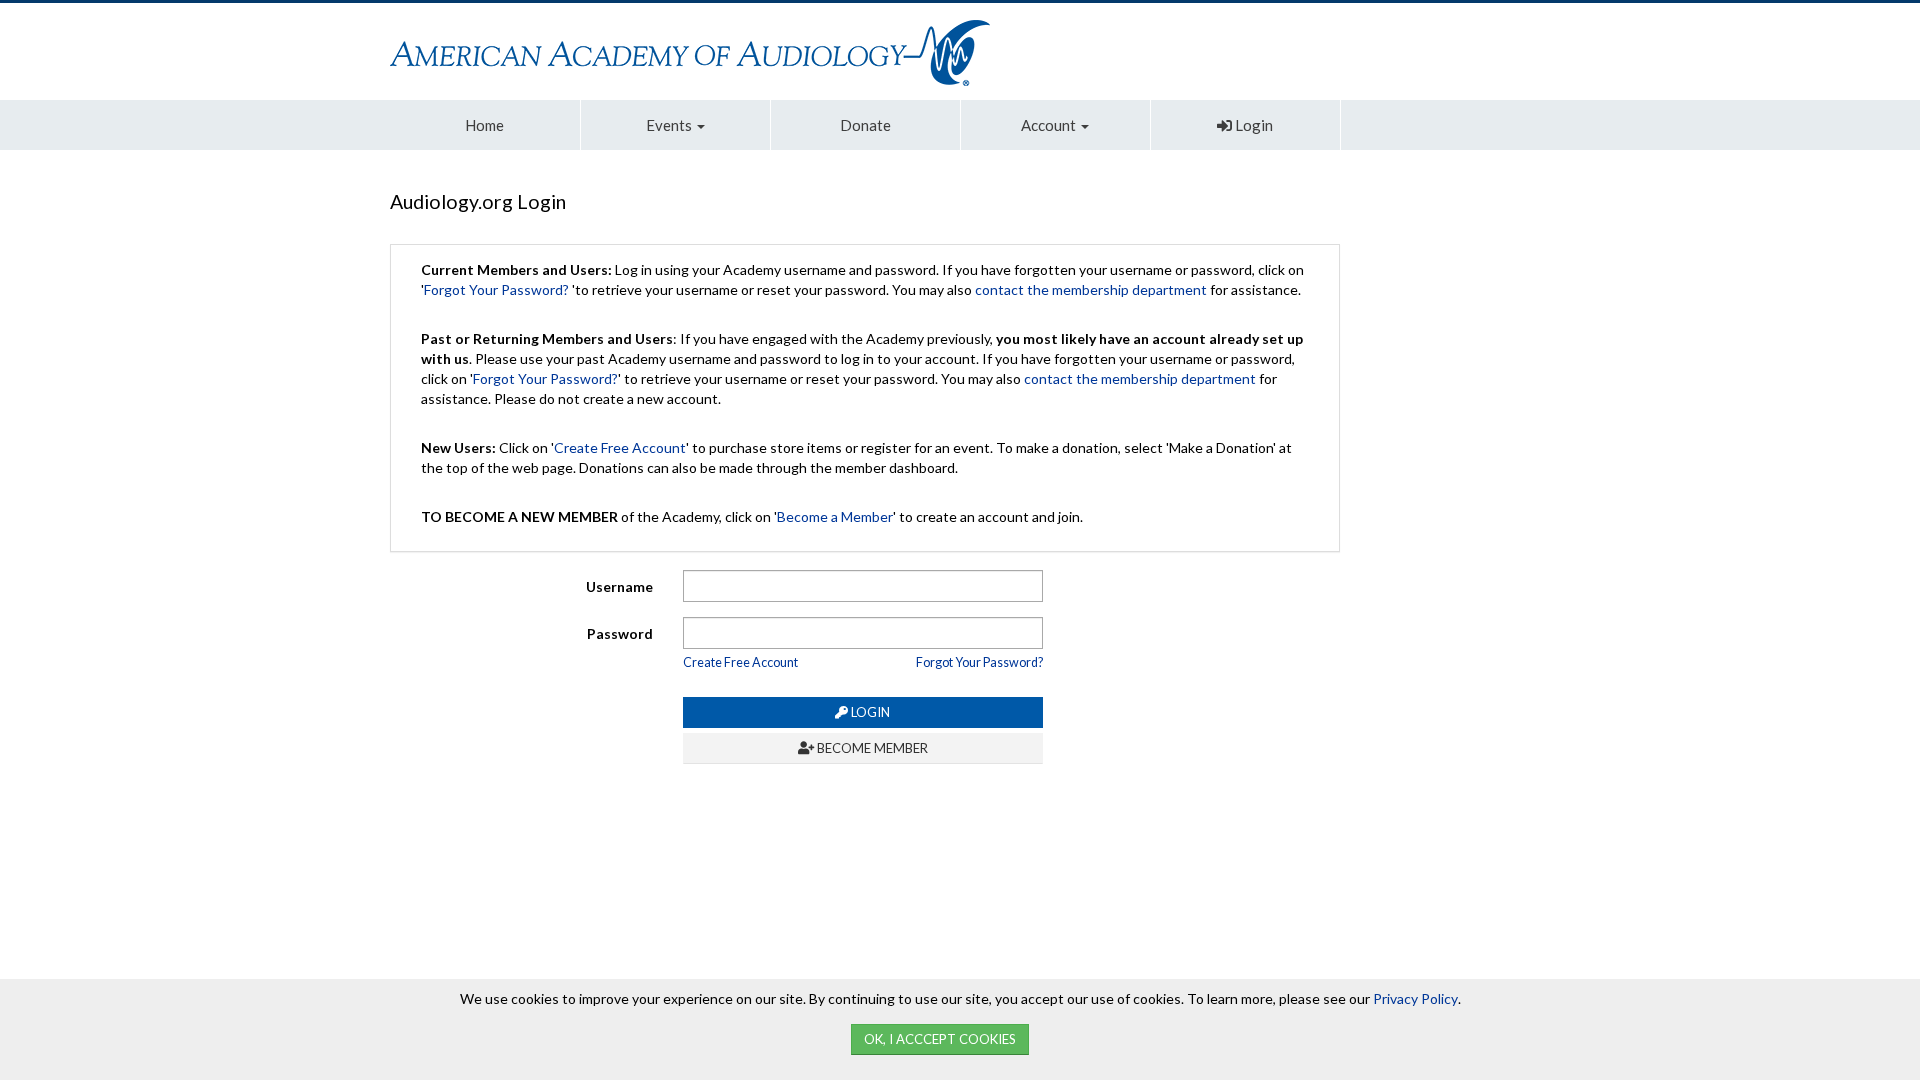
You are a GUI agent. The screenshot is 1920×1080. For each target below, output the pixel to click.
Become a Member (835, 516)
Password (620, 633)
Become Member (871, 748)
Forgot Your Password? (496, 289)
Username (619, 586)
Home (484, 125)
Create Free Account (620, 447)
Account (1050, 125)
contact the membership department (1091, 289)
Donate (865, 125)
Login (1252, 125)
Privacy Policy (1415, 998)
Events (670, 125)
